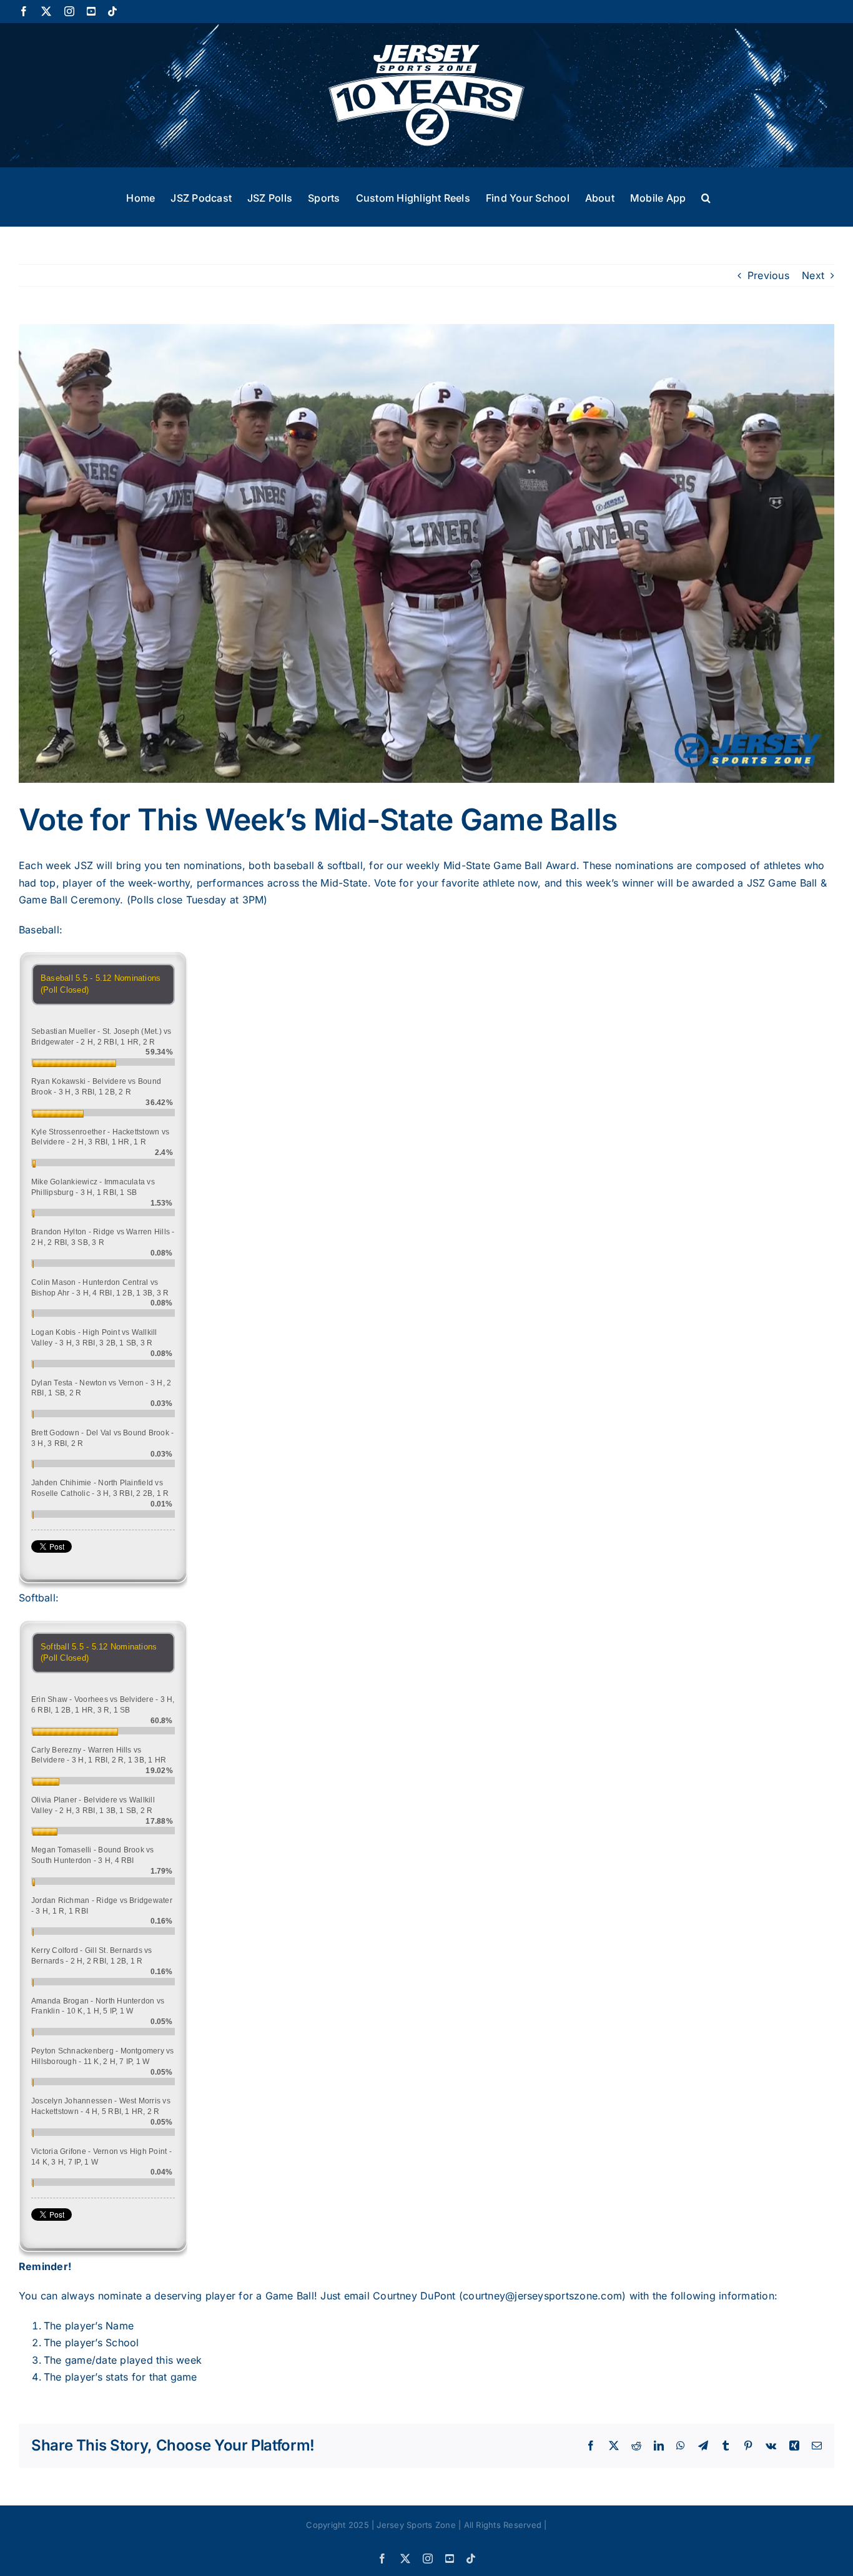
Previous (768, 275)
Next (813, 275)
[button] (706, 197)
